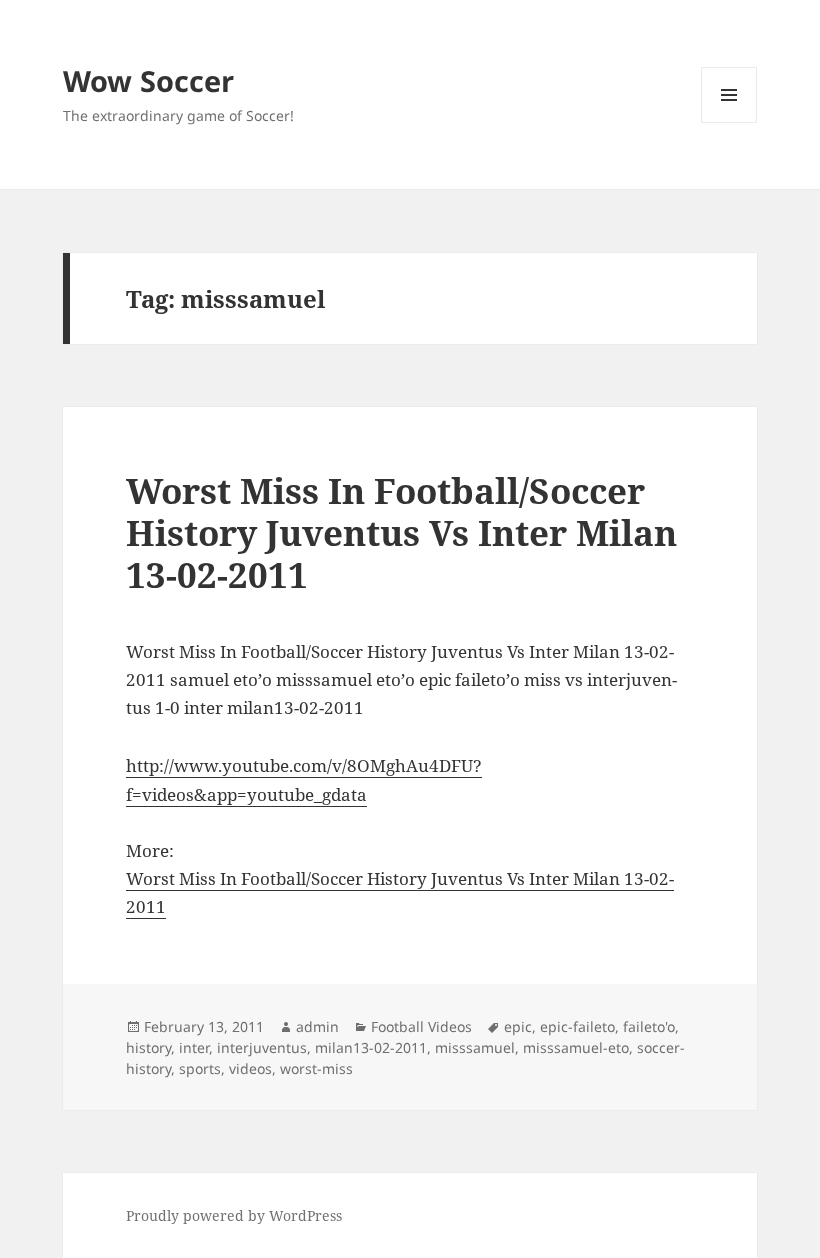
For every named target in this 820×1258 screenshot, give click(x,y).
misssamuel (475, 1047)
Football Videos (421, 1026)
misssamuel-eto (576, 1047)
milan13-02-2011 (371, 1047)
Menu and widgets (729, 122)
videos (250, 1068)
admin (317, 1026)
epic (518, 1026)
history (148, 1047)
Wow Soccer (148, 80)
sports (200, 1068)
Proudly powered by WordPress (234, 1215)
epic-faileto (577, 1026)
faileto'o (649, 1026)
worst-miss (316, 1068)
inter (194, 1047)
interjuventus (262, 1047)
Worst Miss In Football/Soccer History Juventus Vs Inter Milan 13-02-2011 (401, 532)
